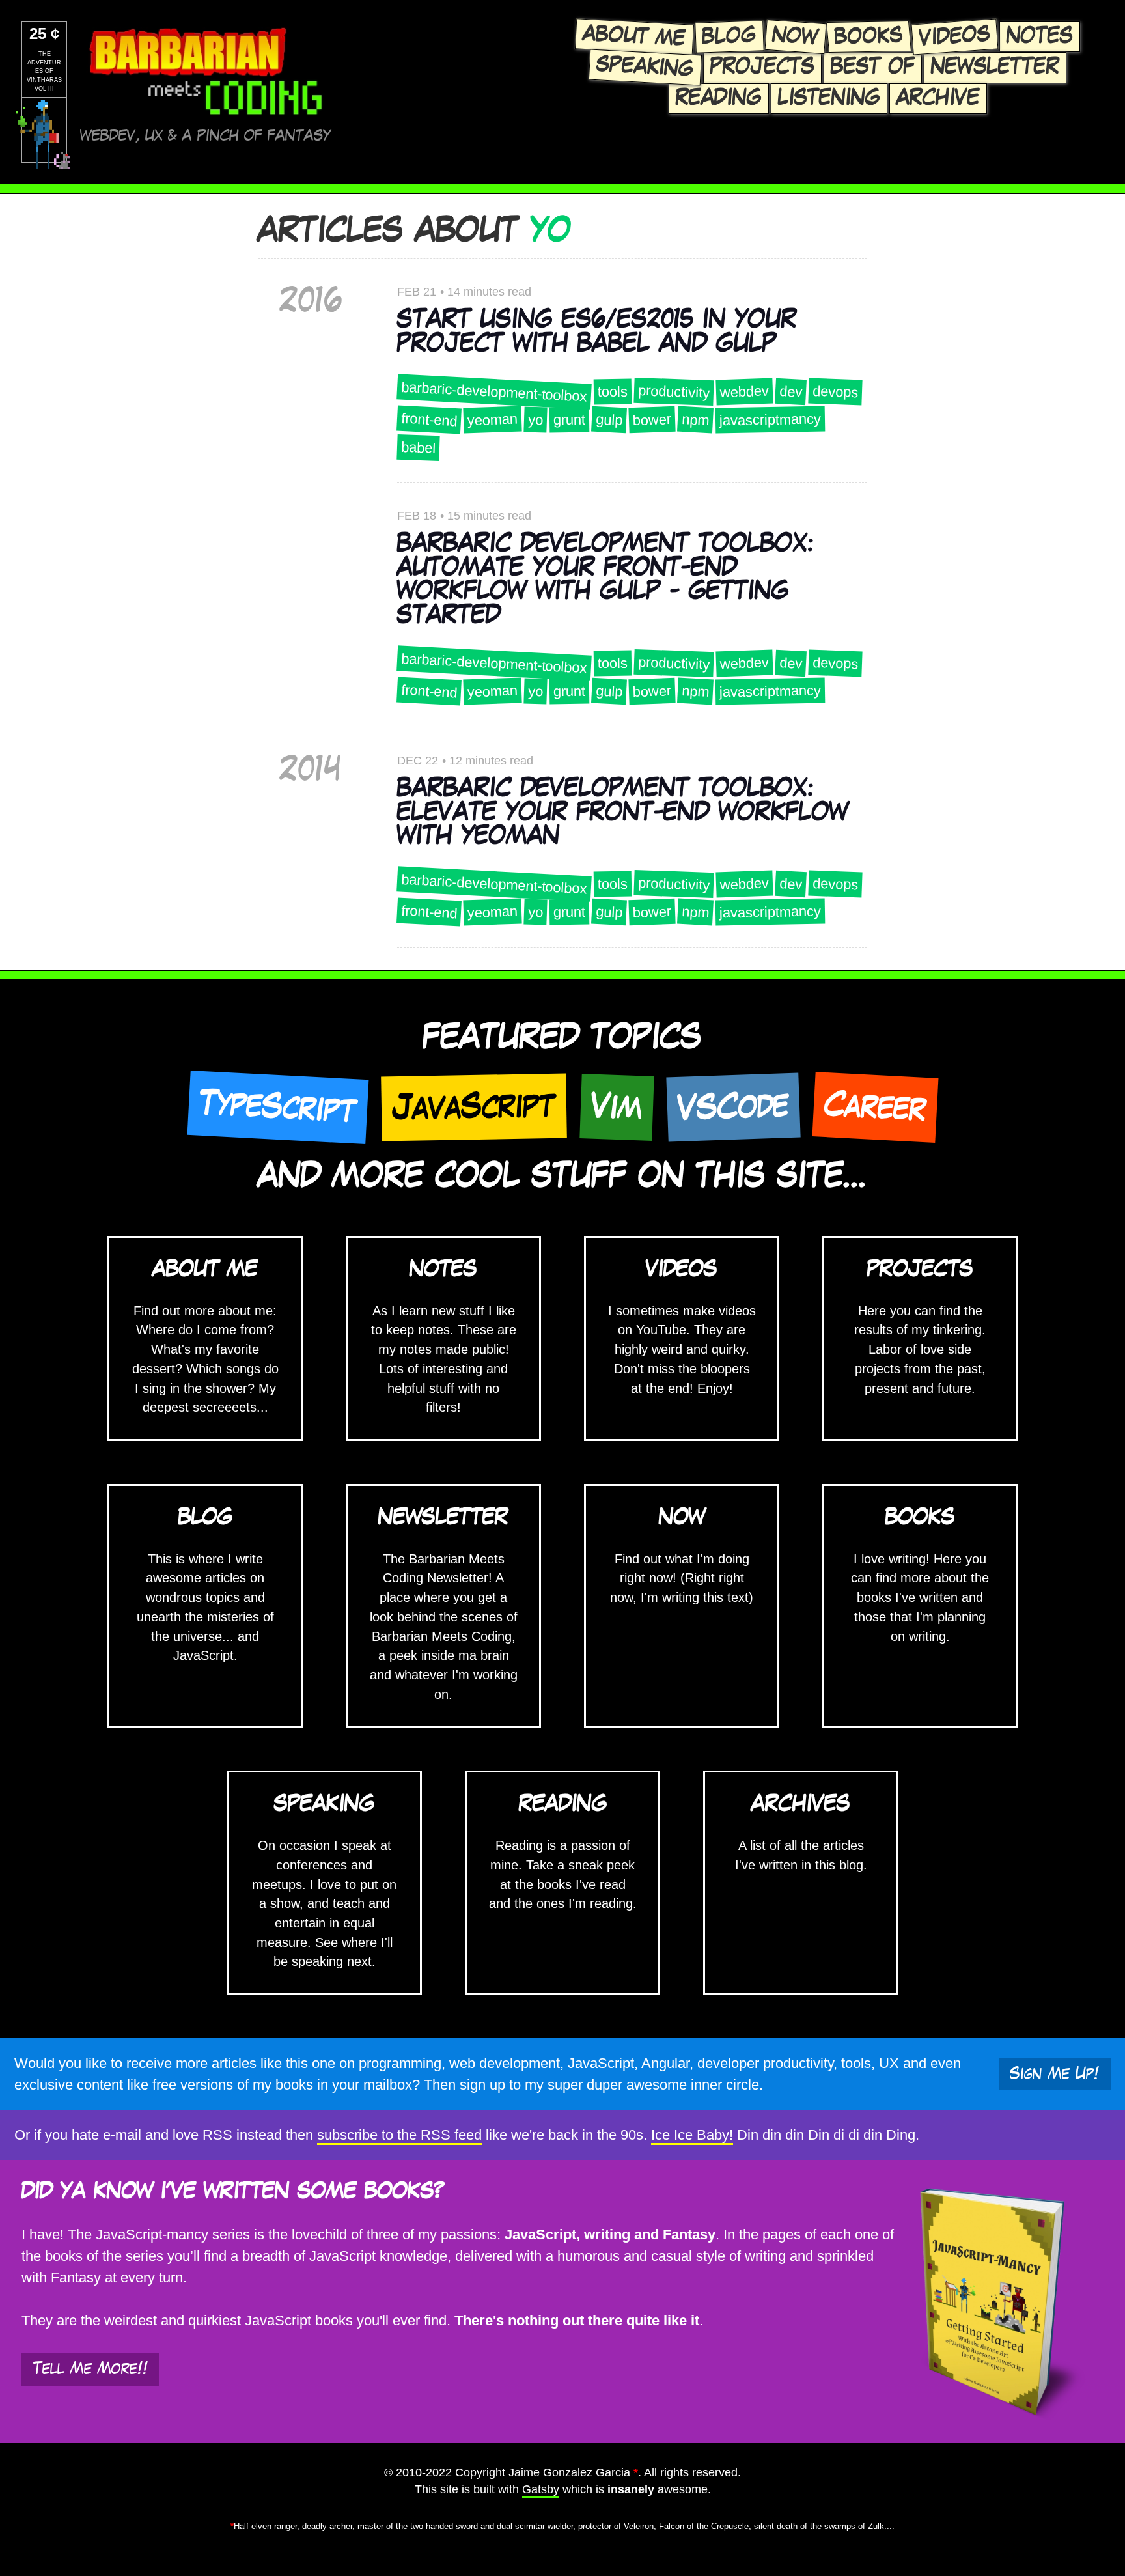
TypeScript (278, 1108)
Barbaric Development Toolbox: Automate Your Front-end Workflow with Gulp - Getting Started (605, 580)
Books (868, 36)
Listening (829, 98)
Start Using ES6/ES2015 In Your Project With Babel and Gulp (597, 332)
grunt (569, 419)
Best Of (873, 67)
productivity (674, 392)
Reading (719, 98)
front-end (429, 419)
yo (535, 419)
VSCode (733, 1107)
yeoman (492, 419)
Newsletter (995, 67)
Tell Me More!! (90, 2369)
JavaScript (474, 1107)
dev (790, 392)
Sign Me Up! (1054, 2074)
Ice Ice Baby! (692, 2135)
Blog (729, 37)
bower (652, 420)
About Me (634, 36)
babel (418, 448)
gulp (609, 420)
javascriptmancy (770, 419)
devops (835, 391)
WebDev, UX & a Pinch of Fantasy (205, 136)
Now (796, 37)
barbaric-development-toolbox (494, 391)
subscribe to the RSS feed (399, 2135)
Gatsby (541, 2489)
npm (695, 419)
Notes (1040, 36)
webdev (744, 391)
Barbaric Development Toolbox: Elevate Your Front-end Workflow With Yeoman (623, 812)
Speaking (645, 67)
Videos (955, 36)
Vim (617, 1108)
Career (875, 1107)
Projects (762, 67)
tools (612, 391)
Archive (938, 98)
